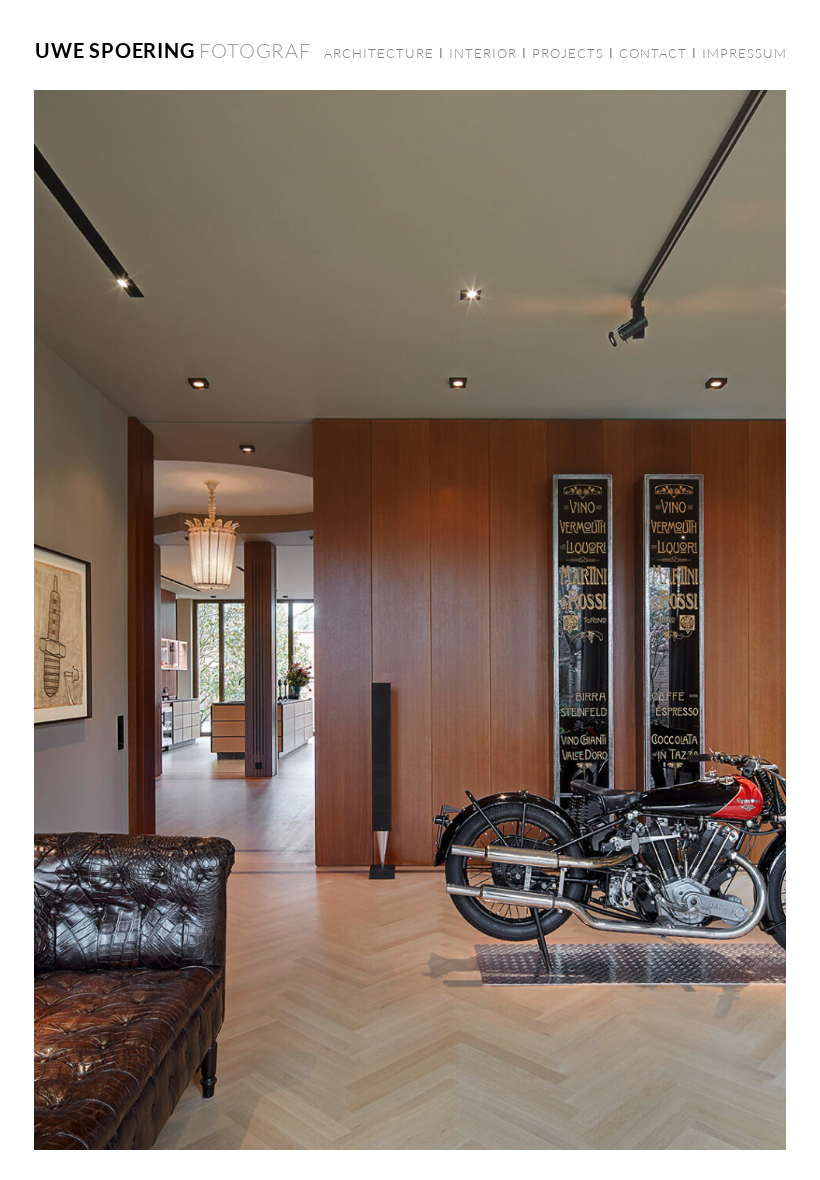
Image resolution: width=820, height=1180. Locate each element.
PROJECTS (568, 53)
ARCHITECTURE (379, 53)
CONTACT (653, 53)
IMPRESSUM (744, 53)
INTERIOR (483, 53)
